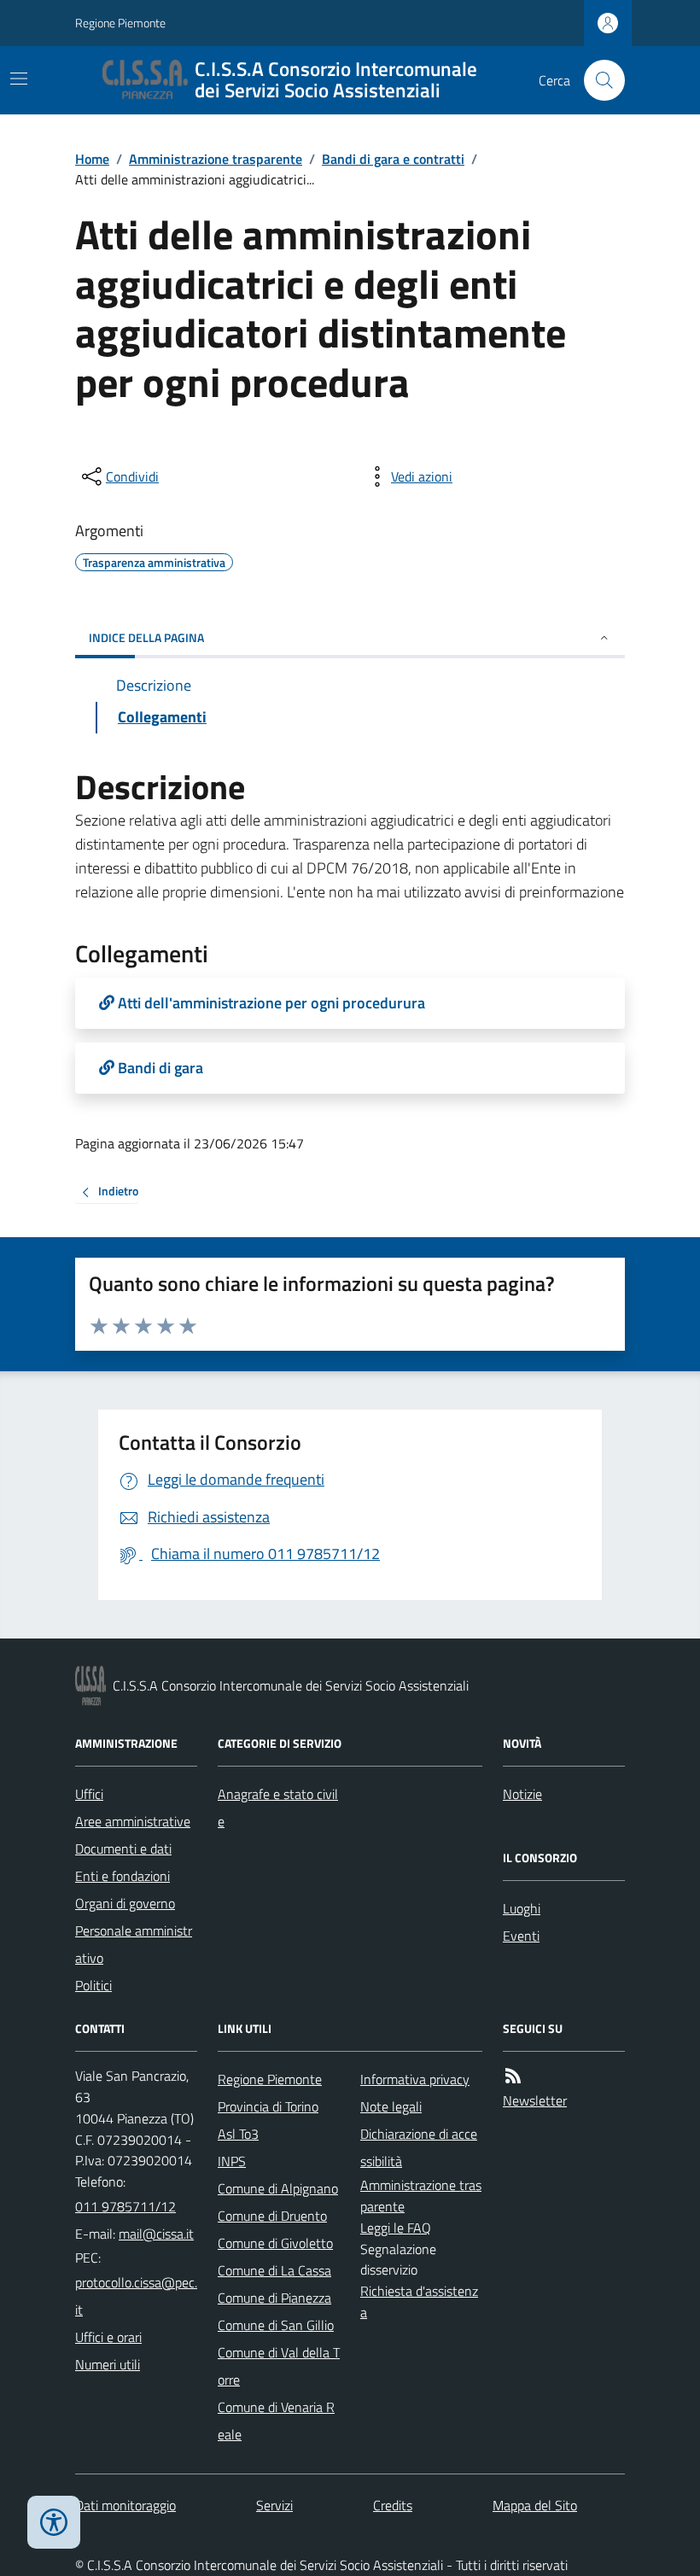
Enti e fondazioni (122, 1876)
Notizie (522, 1794)
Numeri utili (108, 2364)
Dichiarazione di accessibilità (419, 2147)
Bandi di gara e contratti (393, 159)
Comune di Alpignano (278, 2188)
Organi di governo (125, 1903)
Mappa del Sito (535, 2505)
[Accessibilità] (54, 2522)
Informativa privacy (415, 2079)
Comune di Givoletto (275, 2243)
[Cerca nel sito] (598, 80)
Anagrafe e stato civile (278, 1808)
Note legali (391, 2106)
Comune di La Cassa (274, 2270)
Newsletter (535, 2100)
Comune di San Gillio (276, 2325)
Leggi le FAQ (396, 2228)
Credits (393, 2505)
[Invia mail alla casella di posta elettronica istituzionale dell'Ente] (156, 2234)
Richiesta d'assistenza (419, 2301)
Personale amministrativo (134, 1944)
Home (92, 159)
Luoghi (522, 1908)
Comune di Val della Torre (279, 2366)
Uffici (89, 1794)
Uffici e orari (108, 2337)
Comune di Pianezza (274, 2298)
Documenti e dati (123, 1849)
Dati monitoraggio (125, 2505)
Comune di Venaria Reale (276, 2421)
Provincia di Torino (268, 2106)
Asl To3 (238, 2134)
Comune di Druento (272, 2216)
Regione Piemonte (120, 23)
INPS (232, 2161)
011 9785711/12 (125, 2206)
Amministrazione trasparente (216, 159)
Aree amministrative (133, 1821)
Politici (93, 1985)
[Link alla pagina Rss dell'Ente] (513, 2076)
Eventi (521, 1936)
